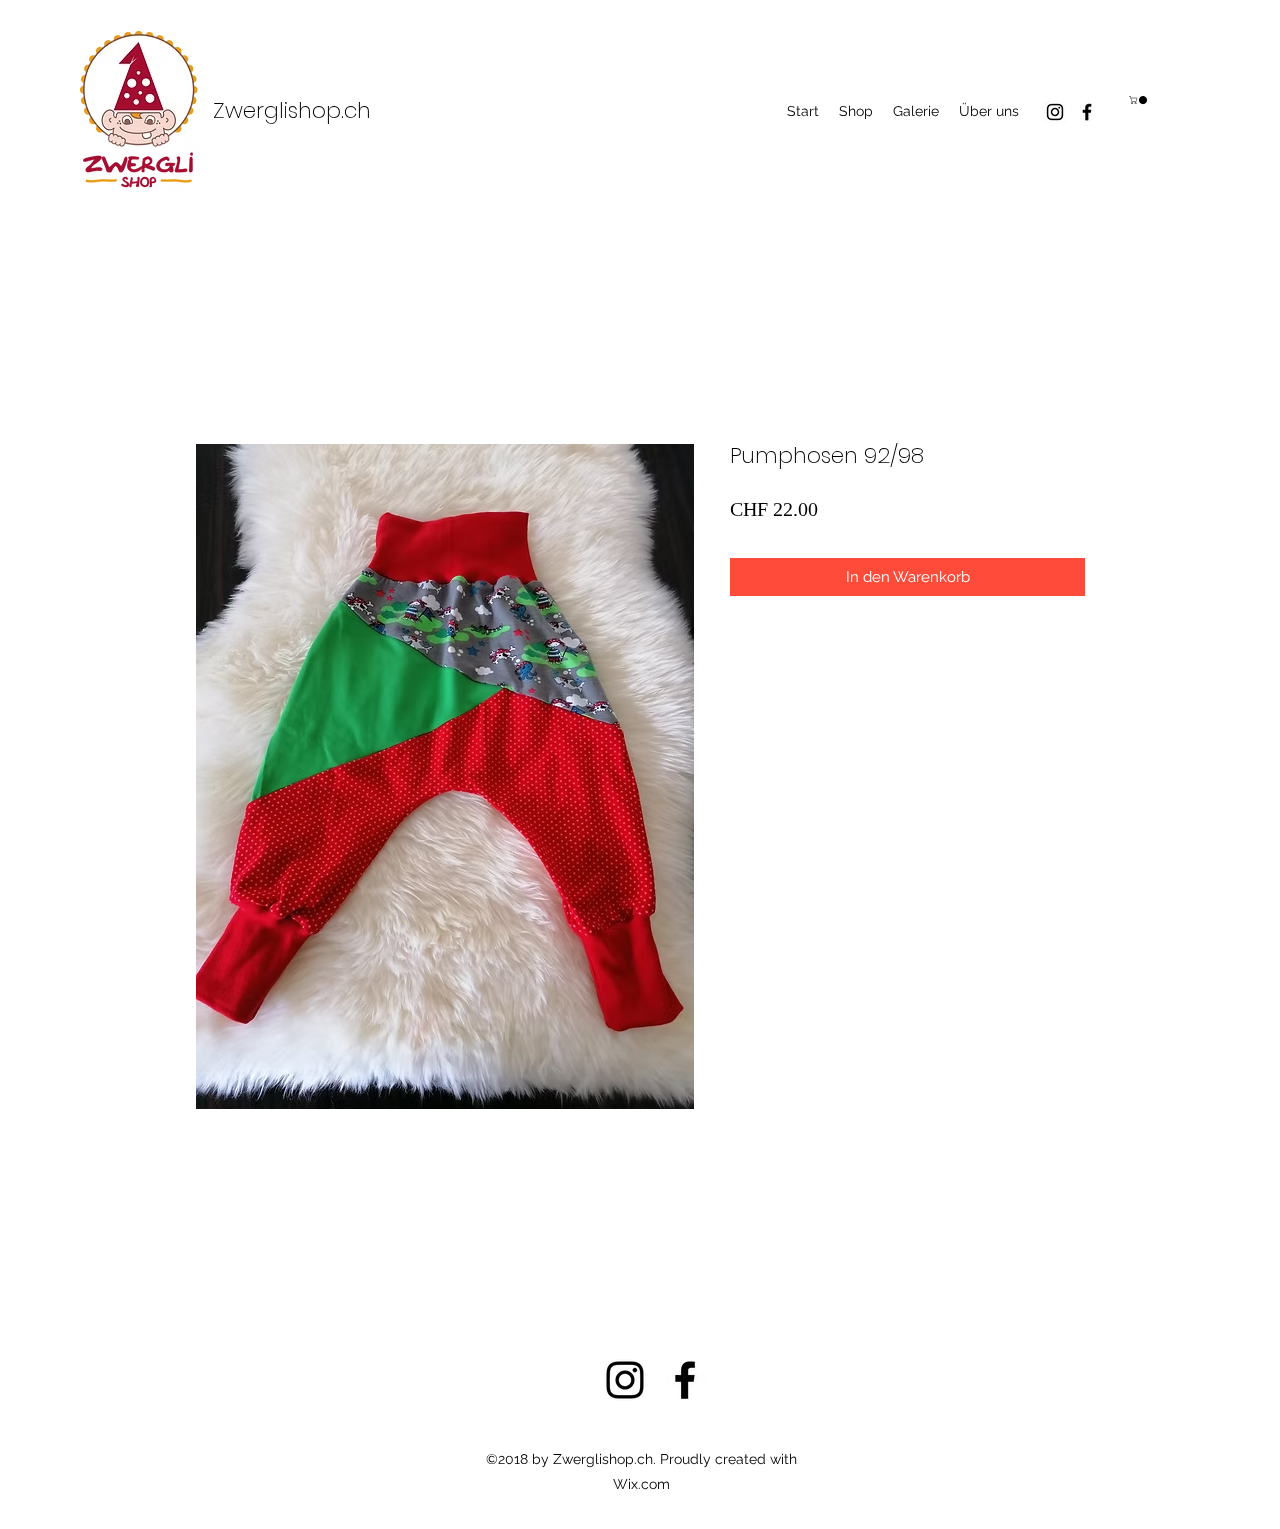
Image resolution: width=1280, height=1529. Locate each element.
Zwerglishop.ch (292, 110)
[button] (1139, 100)
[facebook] (1087, 112)
